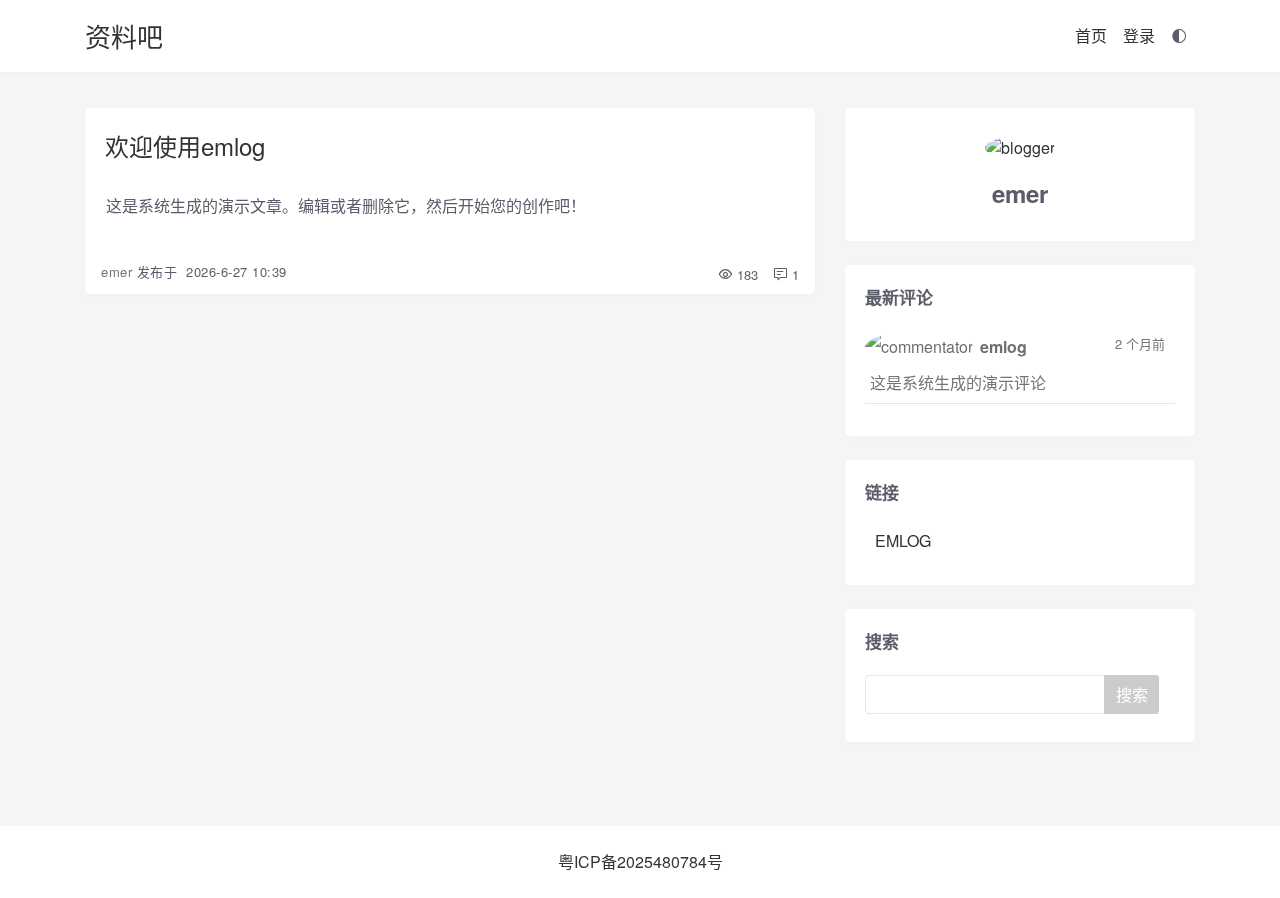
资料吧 (124, 35)
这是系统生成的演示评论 (958, 382)
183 (745, 274)
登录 (1139, 35)
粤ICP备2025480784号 (640, 861)
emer (116, 271)
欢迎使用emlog (185, 145)
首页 (1091, 35)
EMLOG (903, 540)
